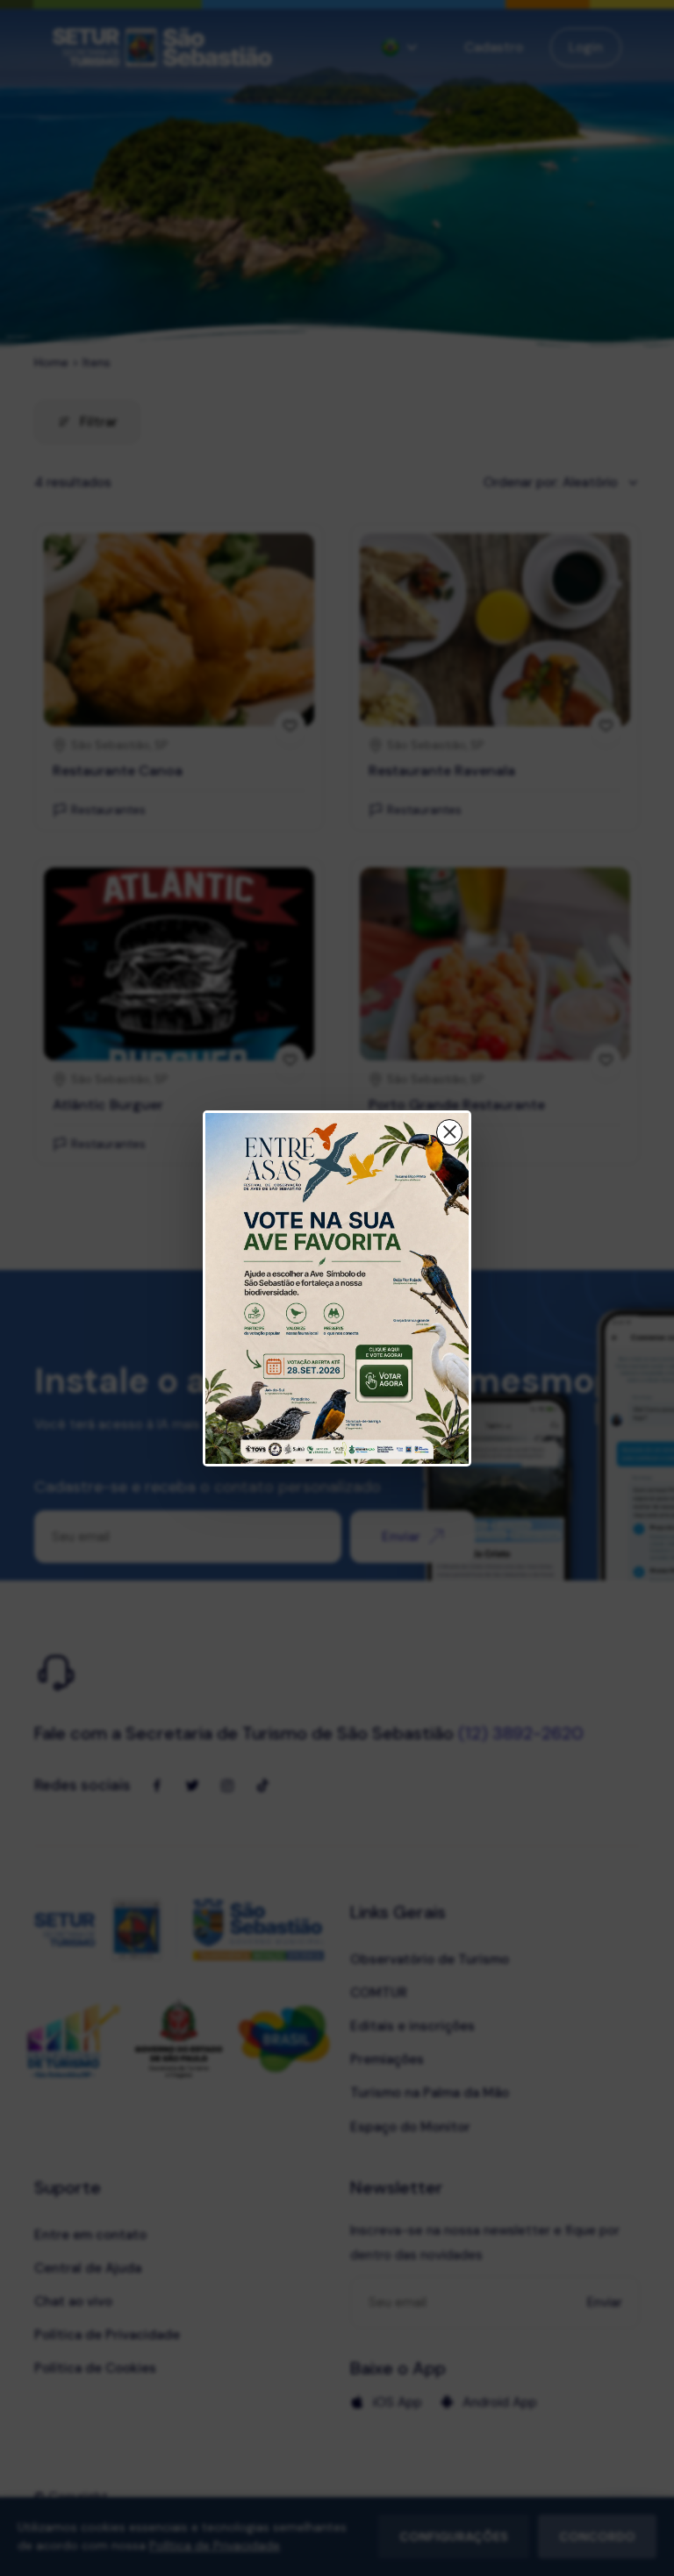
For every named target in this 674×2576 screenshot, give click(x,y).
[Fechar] (449, 1132)
